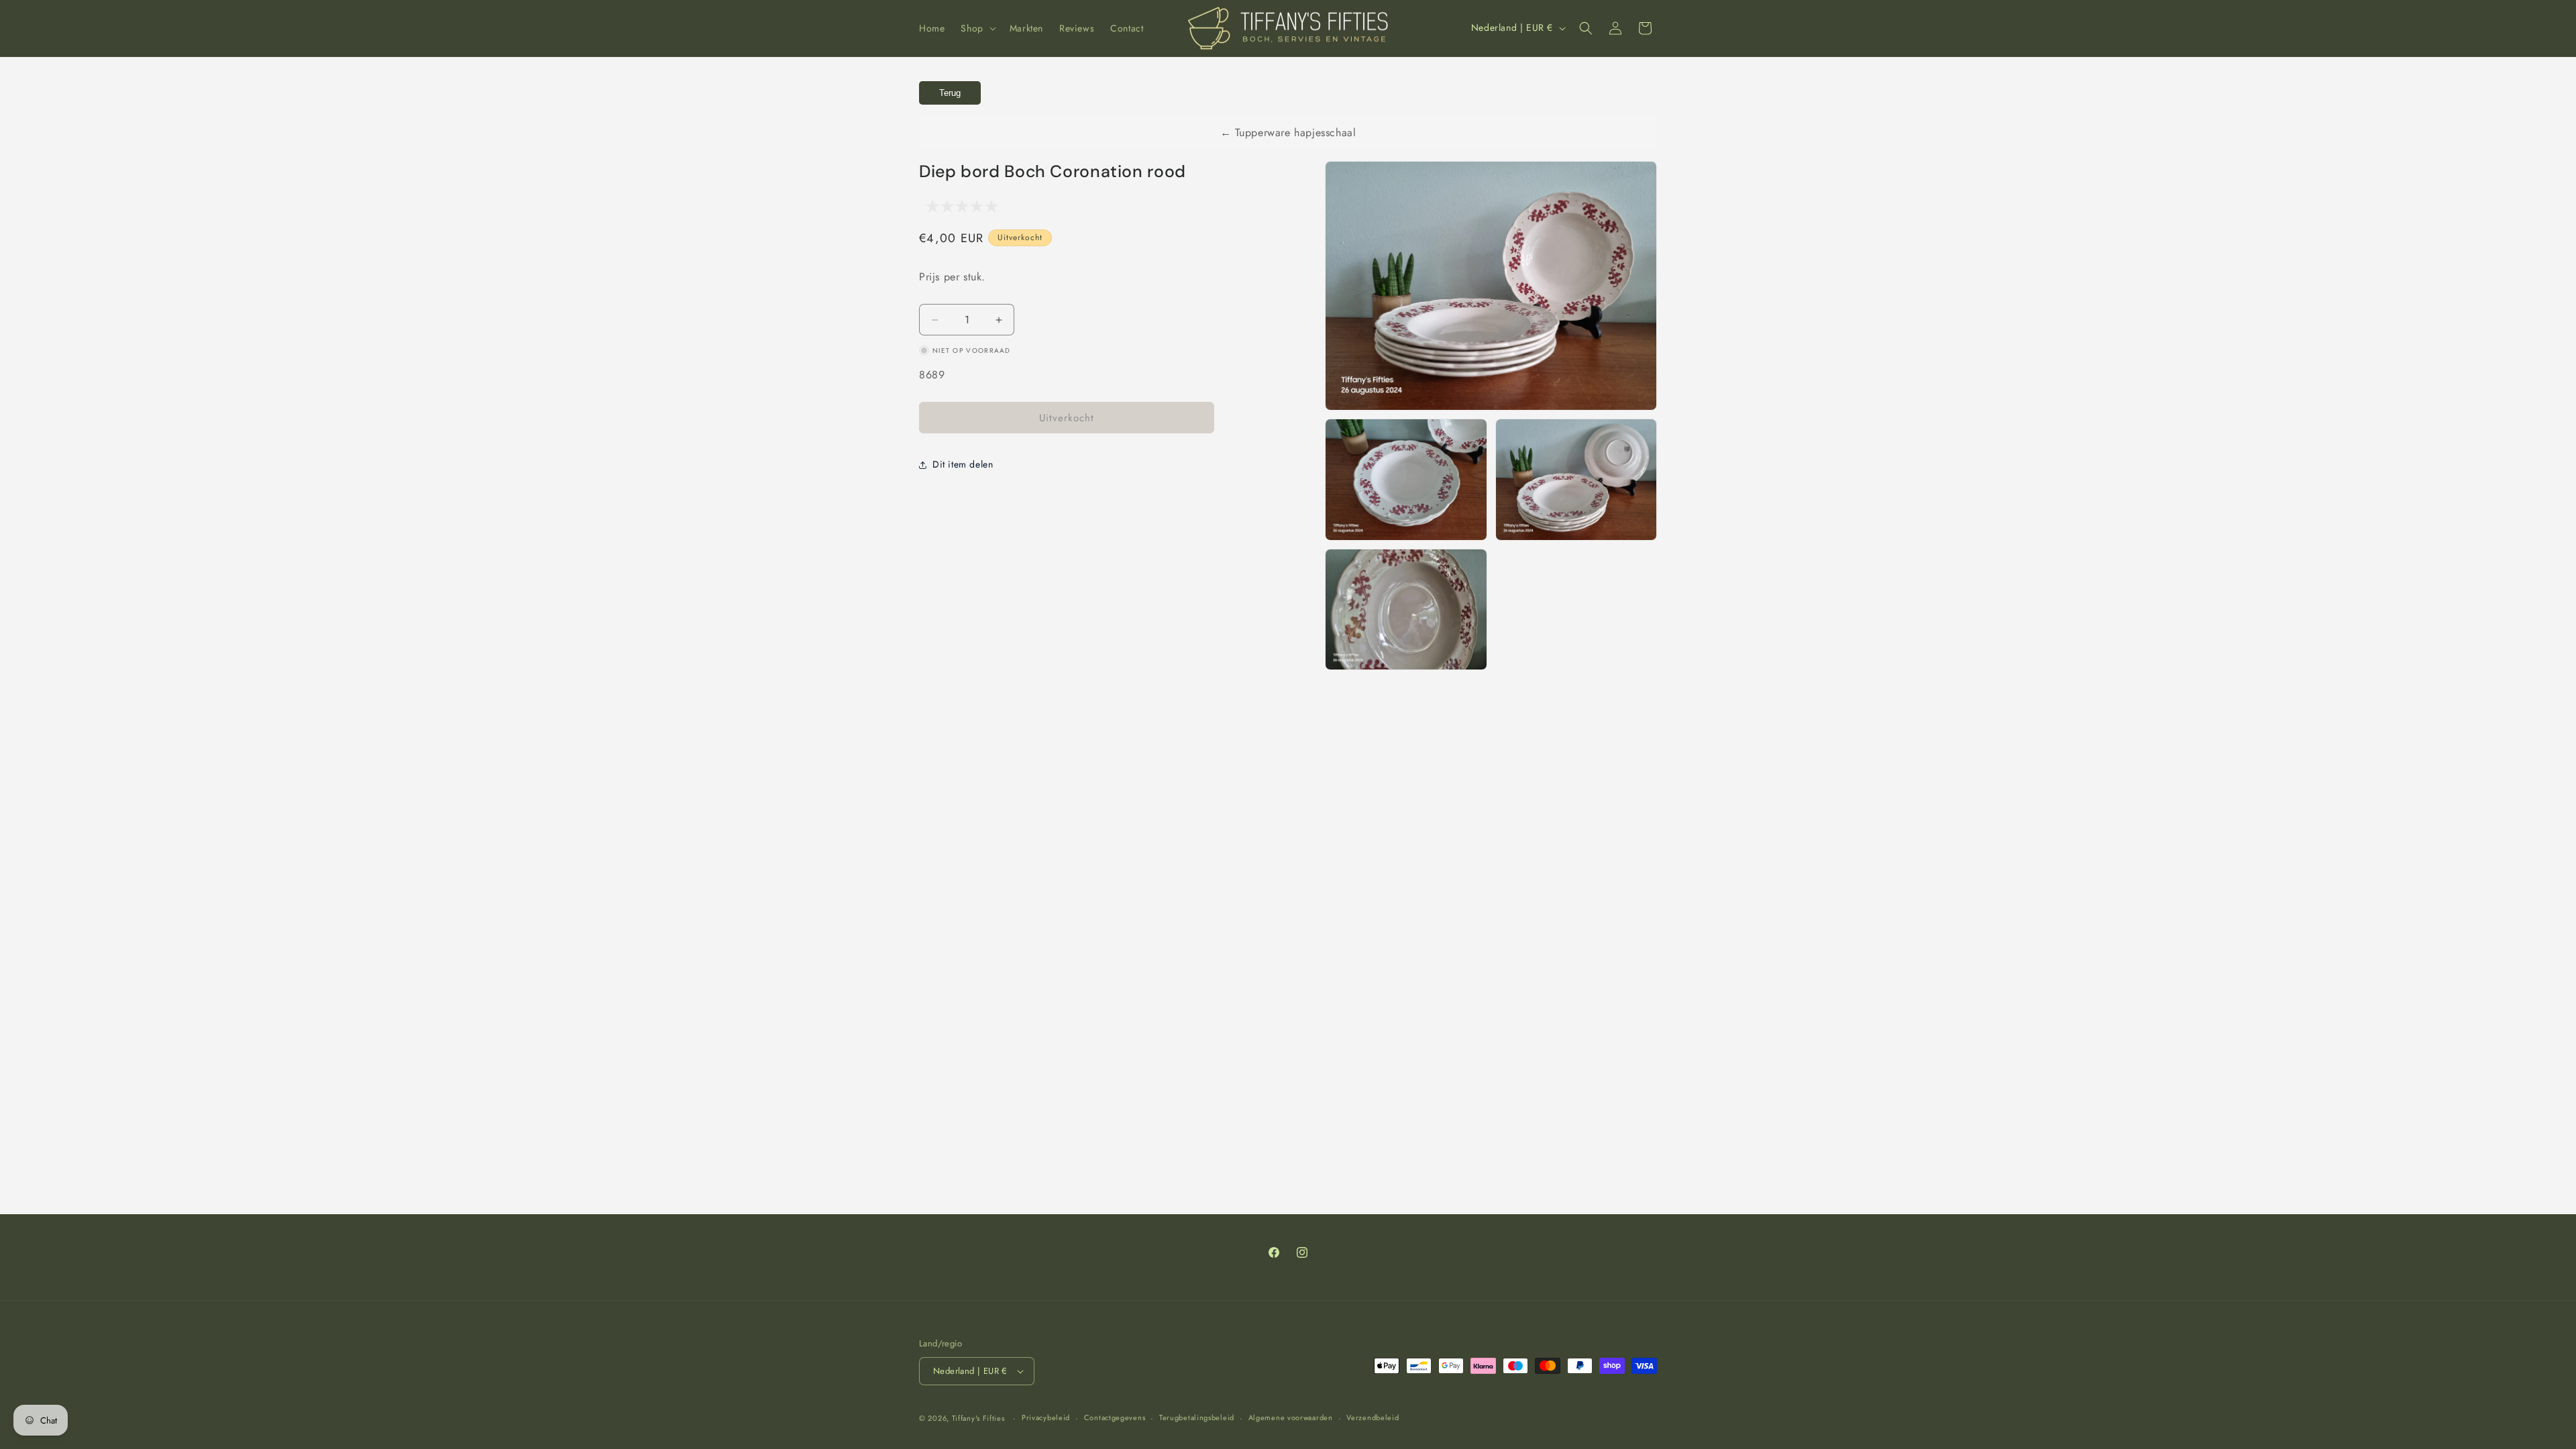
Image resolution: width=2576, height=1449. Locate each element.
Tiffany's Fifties (978, 1418)
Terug (950, 93)
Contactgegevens (1115, 1417)
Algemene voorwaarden (1291, 1417)
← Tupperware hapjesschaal (1288, 132)
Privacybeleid (1046, 1417)
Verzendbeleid (1373, 1417)
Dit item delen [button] (963, 464)
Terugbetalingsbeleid (1197, 1417)
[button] (977, 28)
